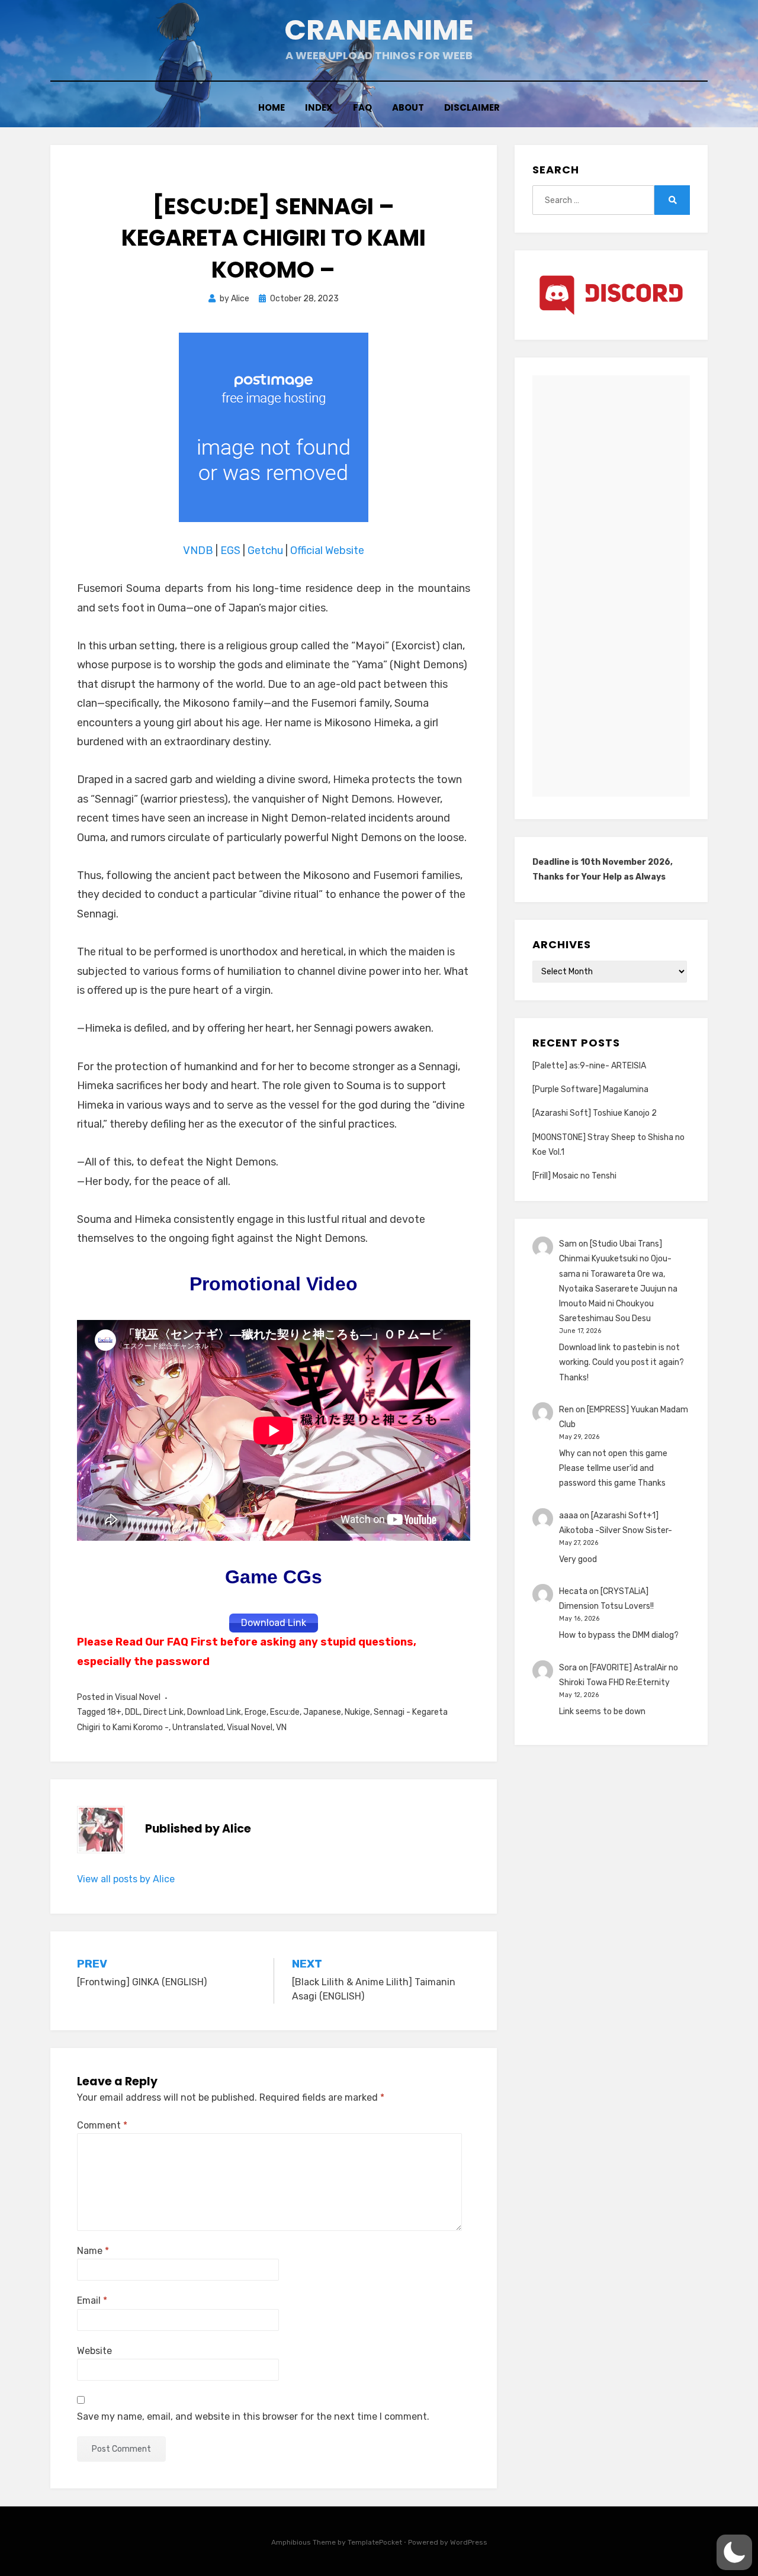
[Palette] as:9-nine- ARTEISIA (589, 1066)
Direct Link (163, 1712)
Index (319, 107)
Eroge (256, 1712)
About (408, 107)
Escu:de (285, 1712)
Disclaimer (472, 107)
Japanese (322, 1712)
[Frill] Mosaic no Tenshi (574, 1176)
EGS (230, 550)
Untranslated (198, 1727)
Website (94, 2351)
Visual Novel (138, 1697)
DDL (132, 1712)
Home (272, 107)
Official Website (327, 550)
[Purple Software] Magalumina (590, 1089)
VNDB (199, 550)
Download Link (214, 1712)
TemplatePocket (375, 2542)
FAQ (362, 107)
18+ (114, 1712)
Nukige (357, 1712)
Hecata (573, 1591)
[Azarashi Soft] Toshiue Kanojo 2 (595, 1113)
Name (93, 2251)
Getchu (265, 550)
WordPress (469, 2542)
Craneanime (379, 30)
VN (281, 1727)
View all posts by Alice (126, 1879)
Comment (102, 2125)
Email (92, 2300)
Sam (568, 1244)
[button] (734, 2552)
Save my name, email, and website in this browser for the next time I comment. (253, 2416)
